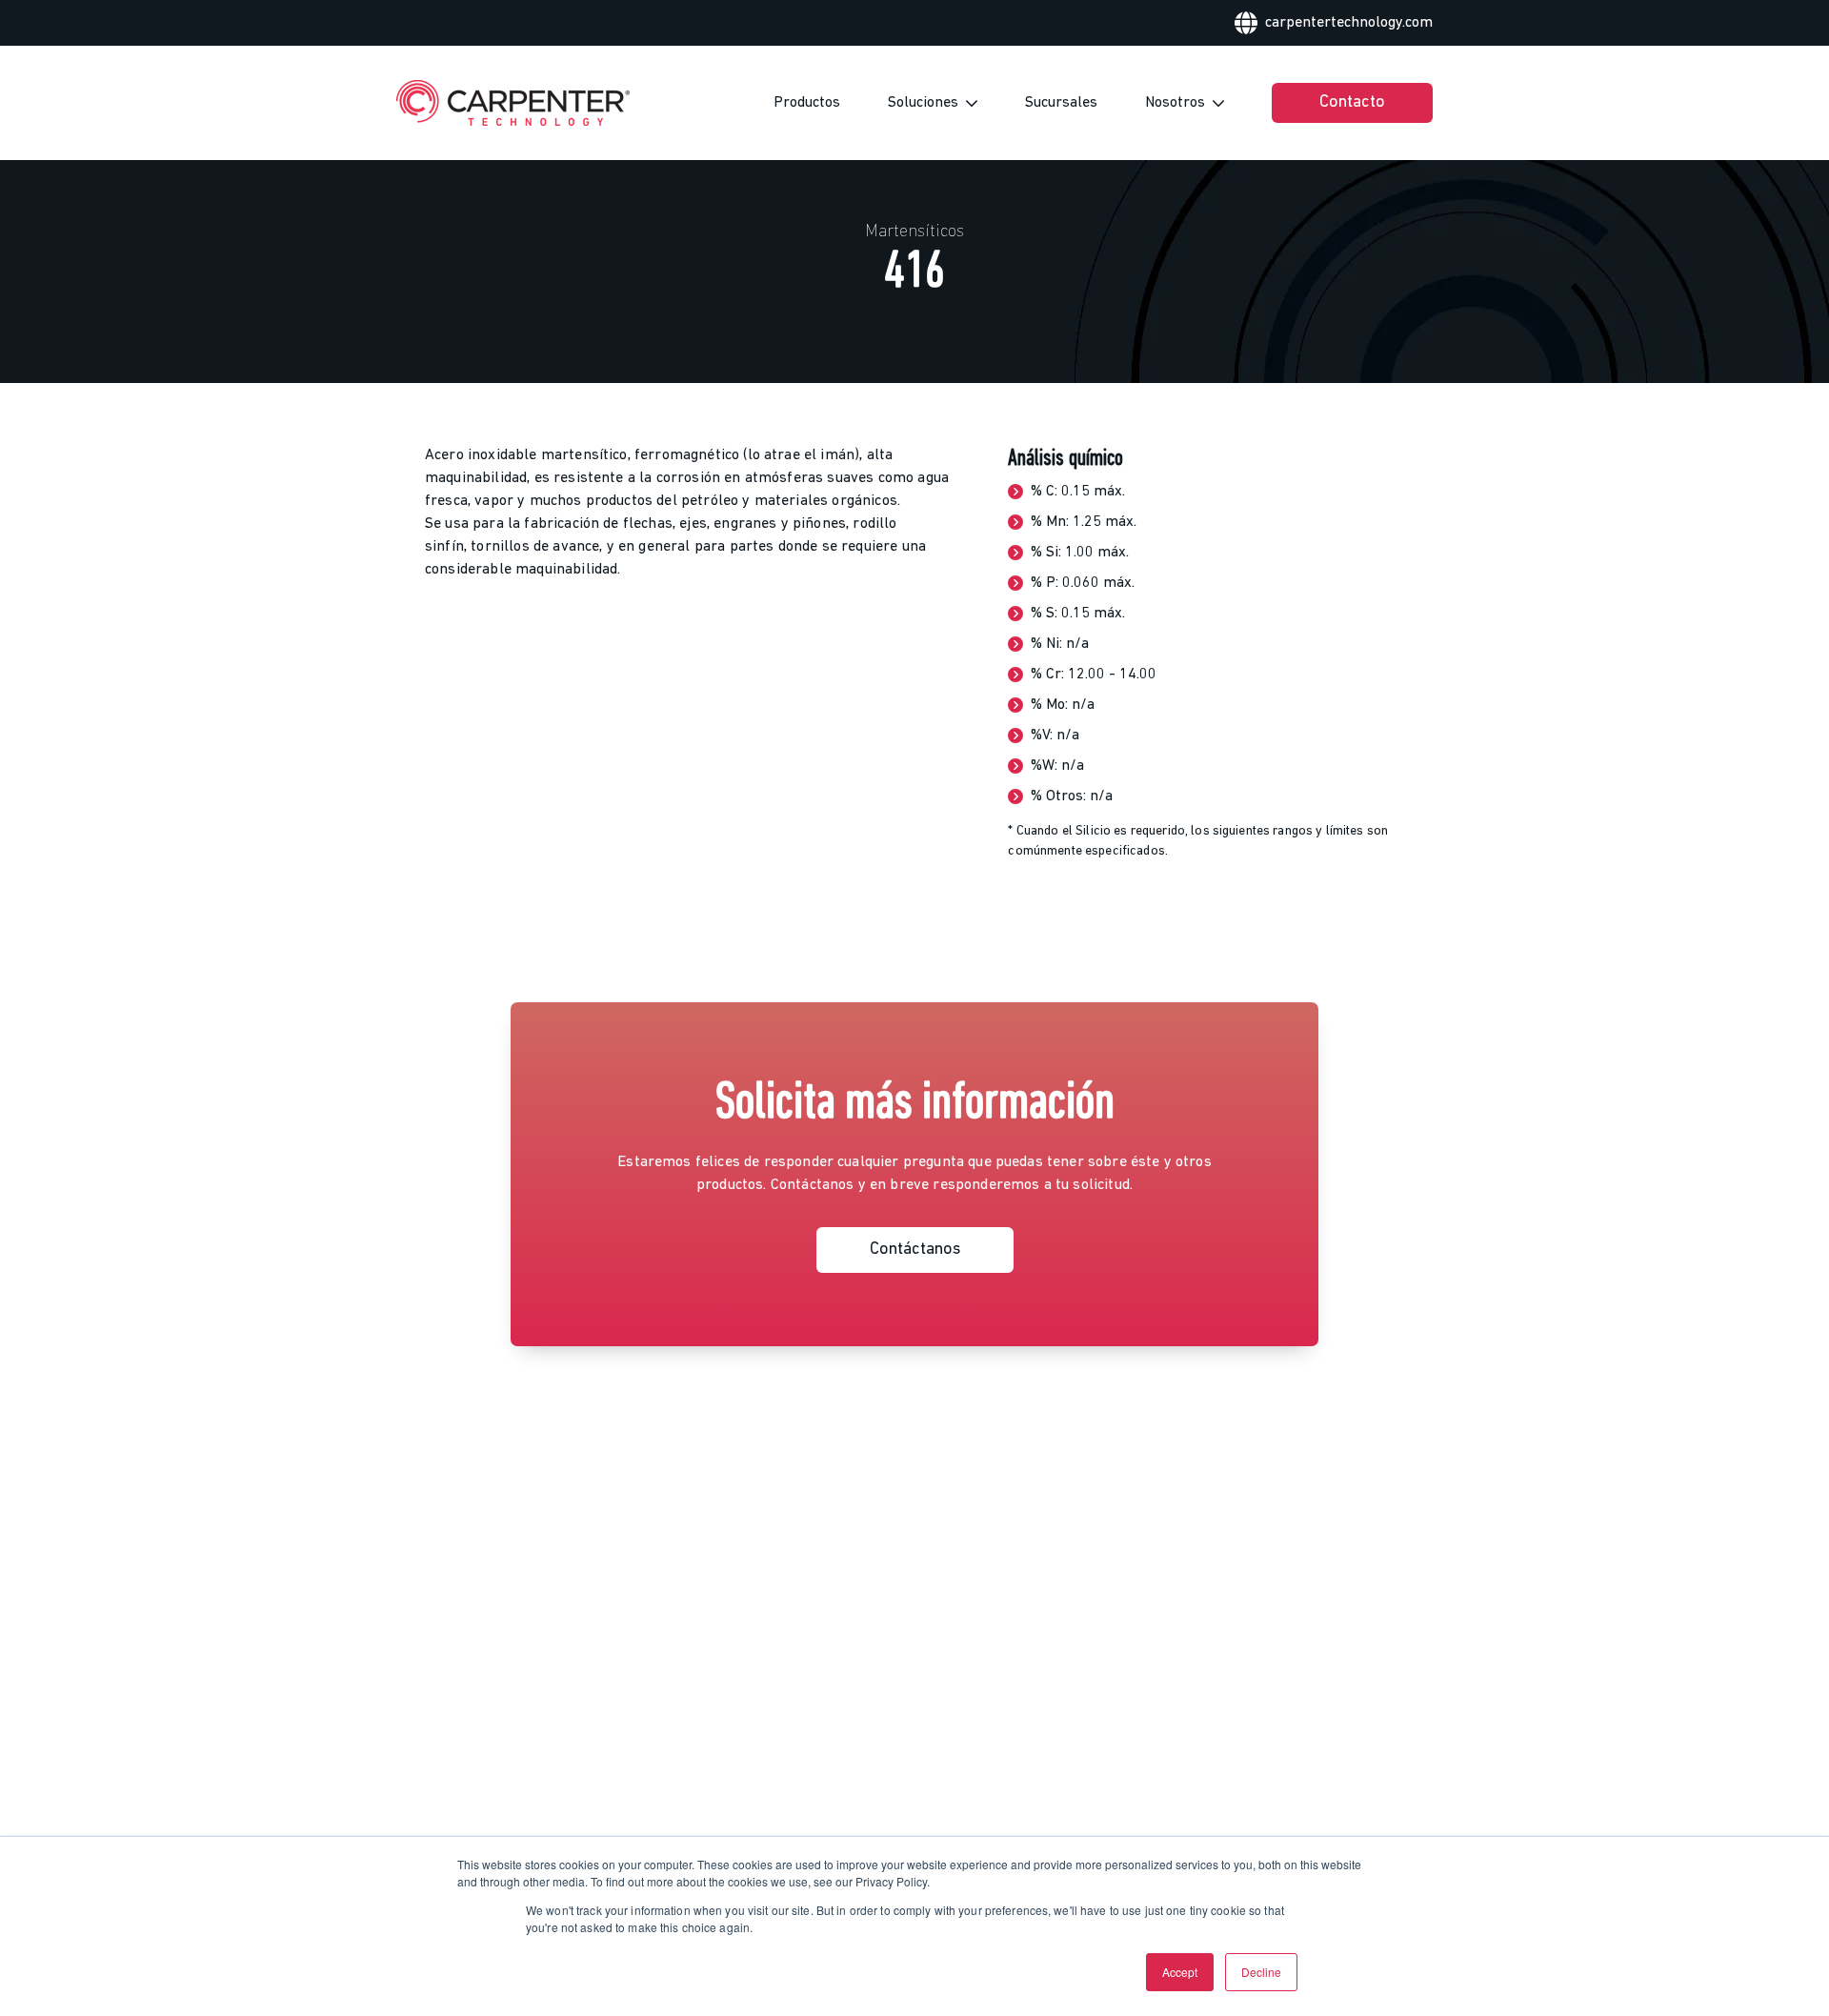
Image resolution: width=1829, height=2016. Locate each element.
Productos (807, 103)
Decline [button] (1261, 1972)
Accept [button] (1180, 1972)
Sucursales (1061, 103)
